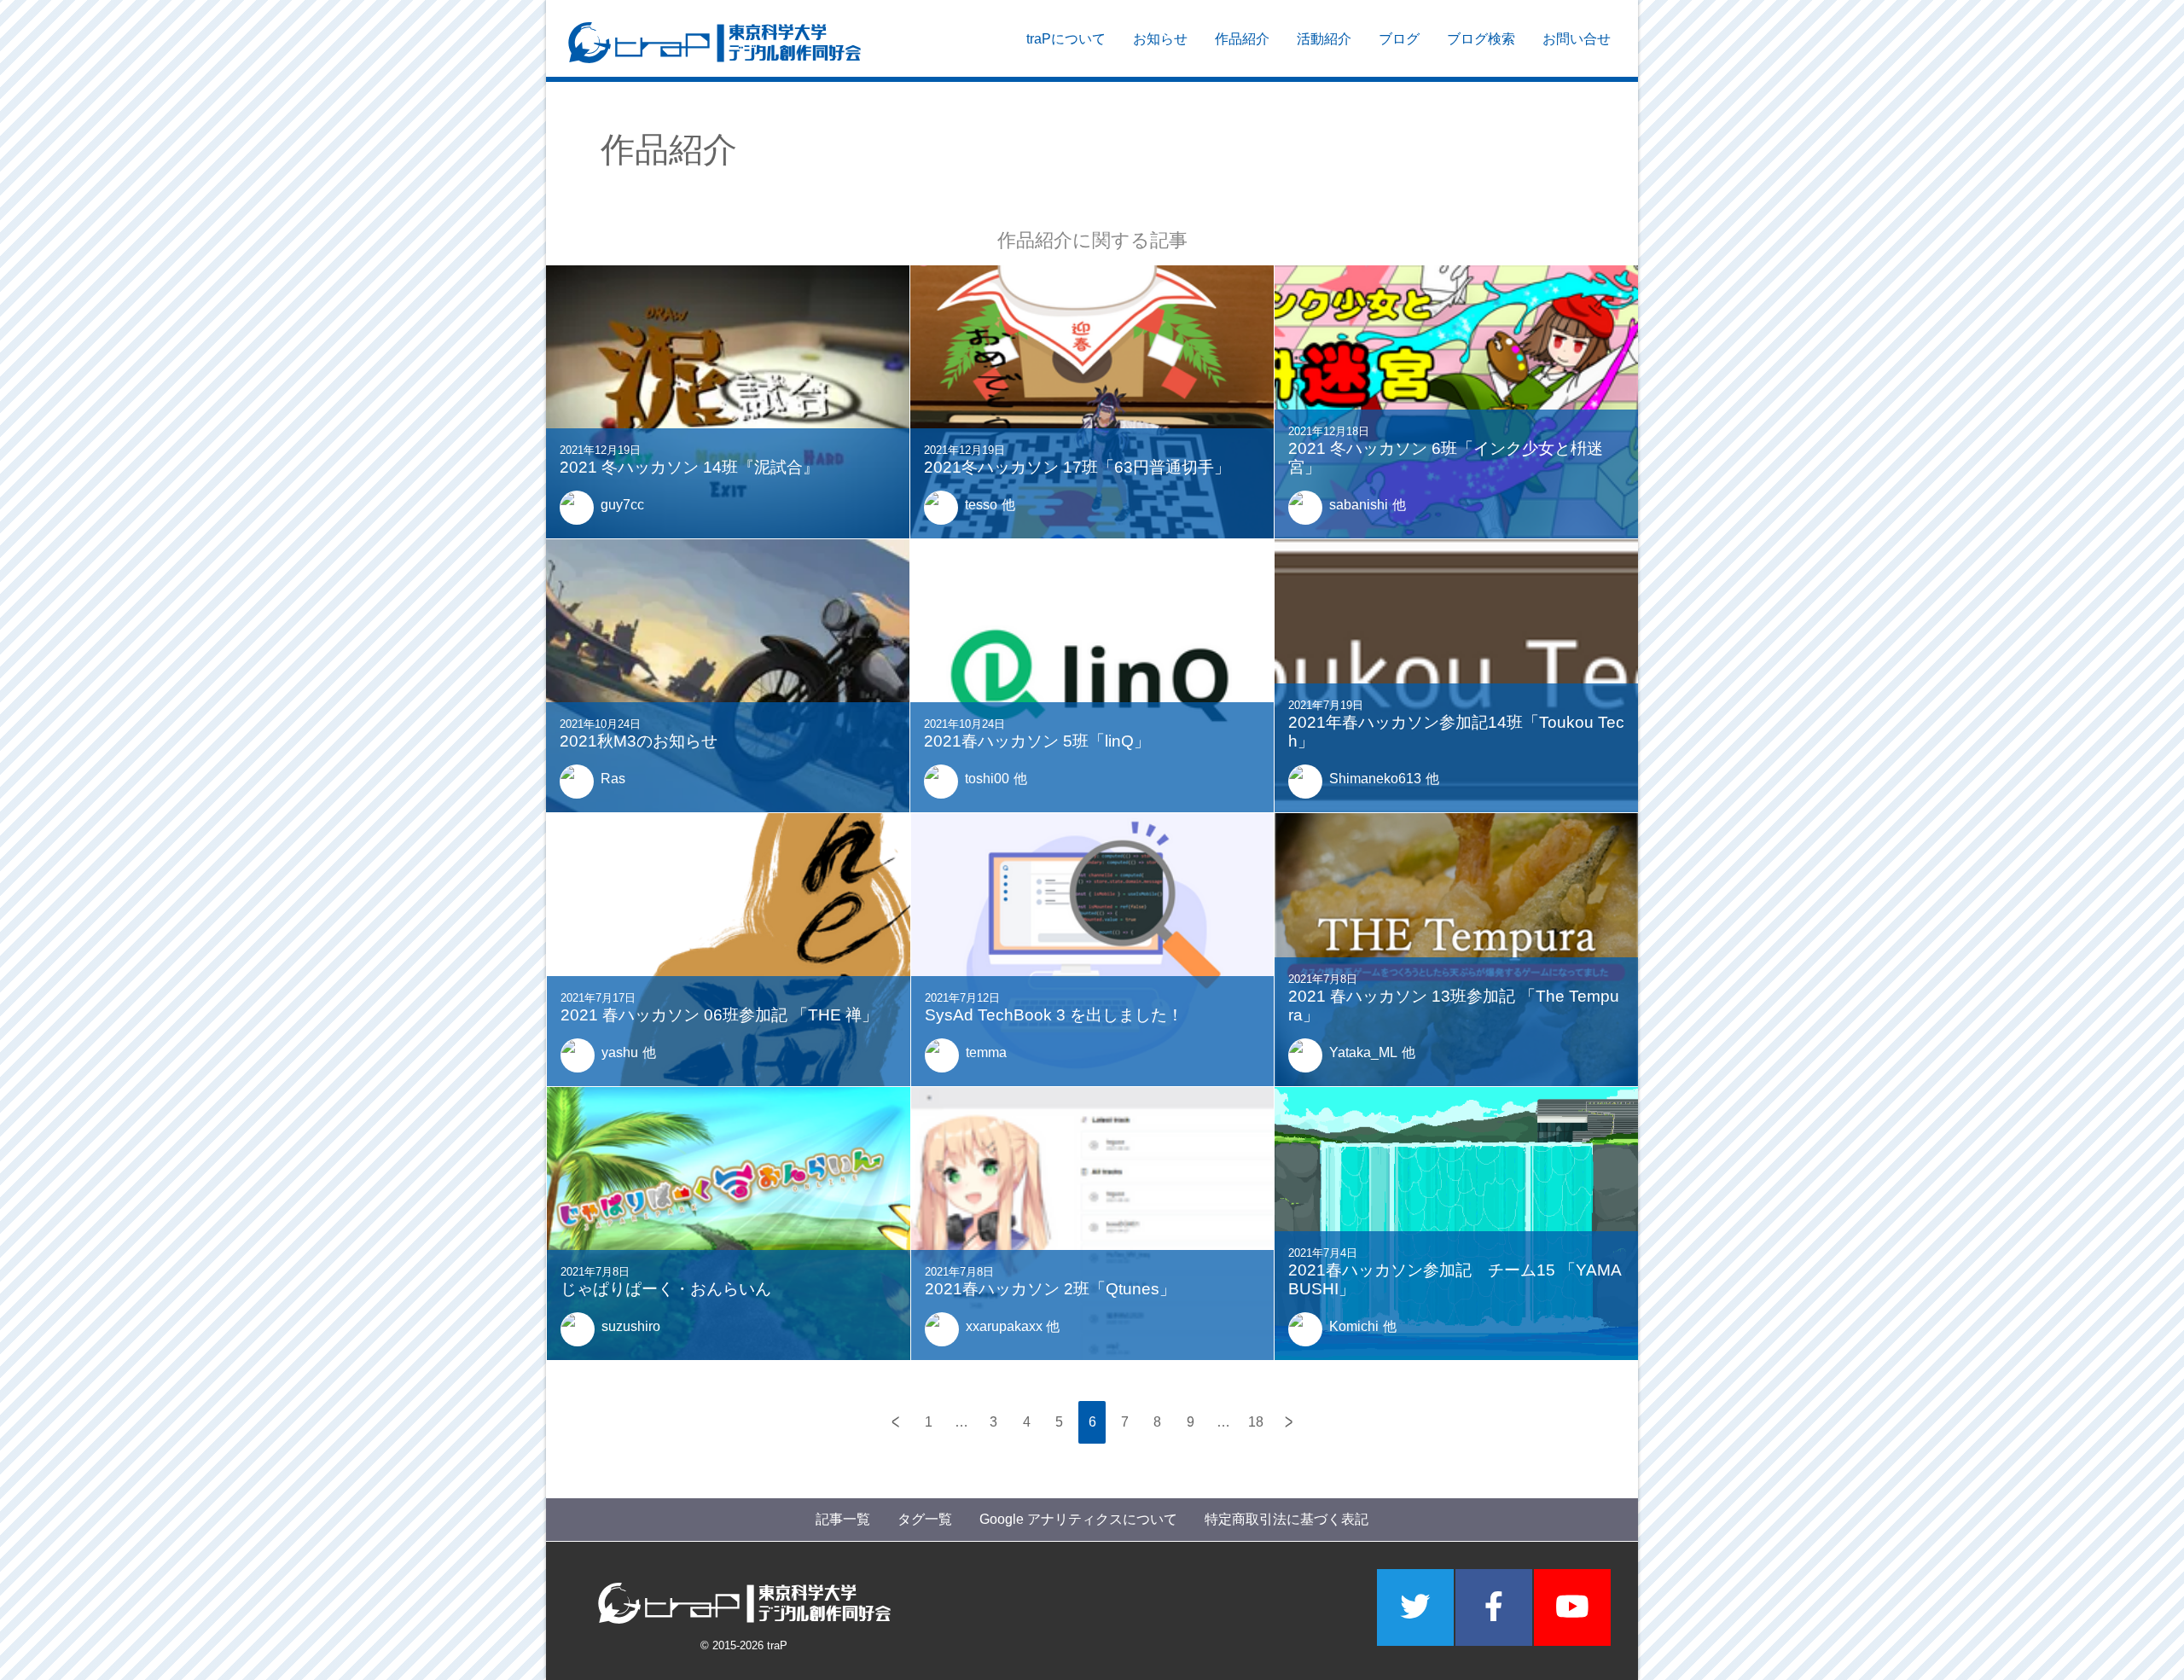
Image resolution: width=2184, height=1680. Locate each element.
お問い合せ (1577, 39)
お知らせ (1160, 39)
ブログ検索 (1481, 39)
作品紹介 (1242, 39)
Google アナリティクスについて (1078, 1519)
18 (1256, 1422)
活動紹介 (1324, 39)
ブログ (1399, 39)
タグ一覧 (925, 1519)
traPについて (1066, 39)
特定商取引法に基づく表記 (1287, 1519)
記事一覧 (843, 1519)
